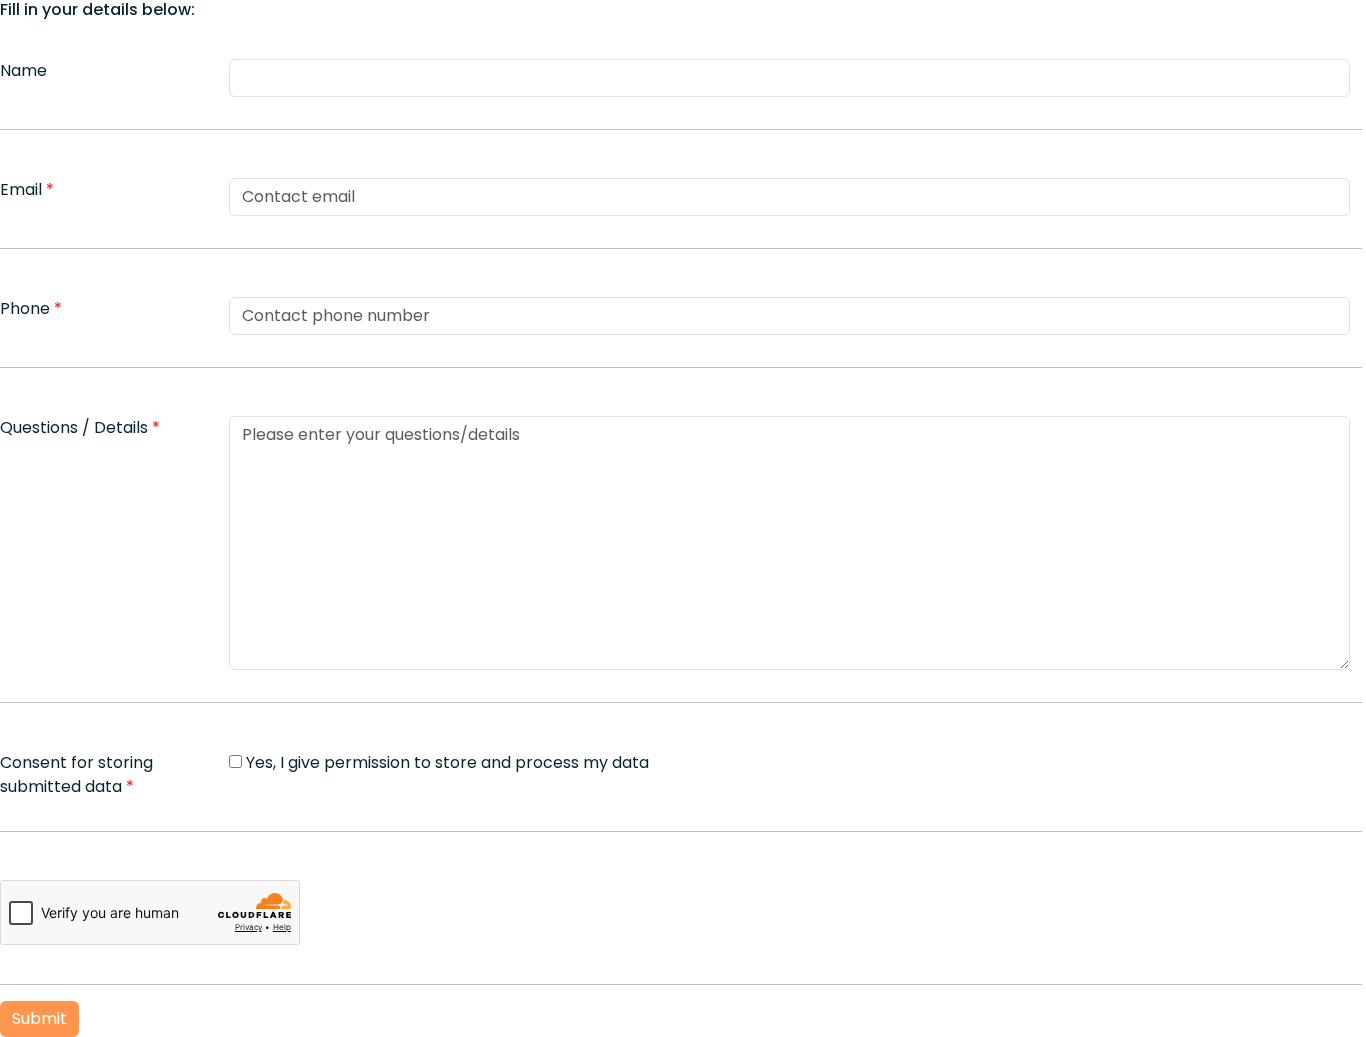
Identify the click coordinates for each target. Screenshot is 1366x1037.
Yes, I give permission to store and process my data (447, 762)
